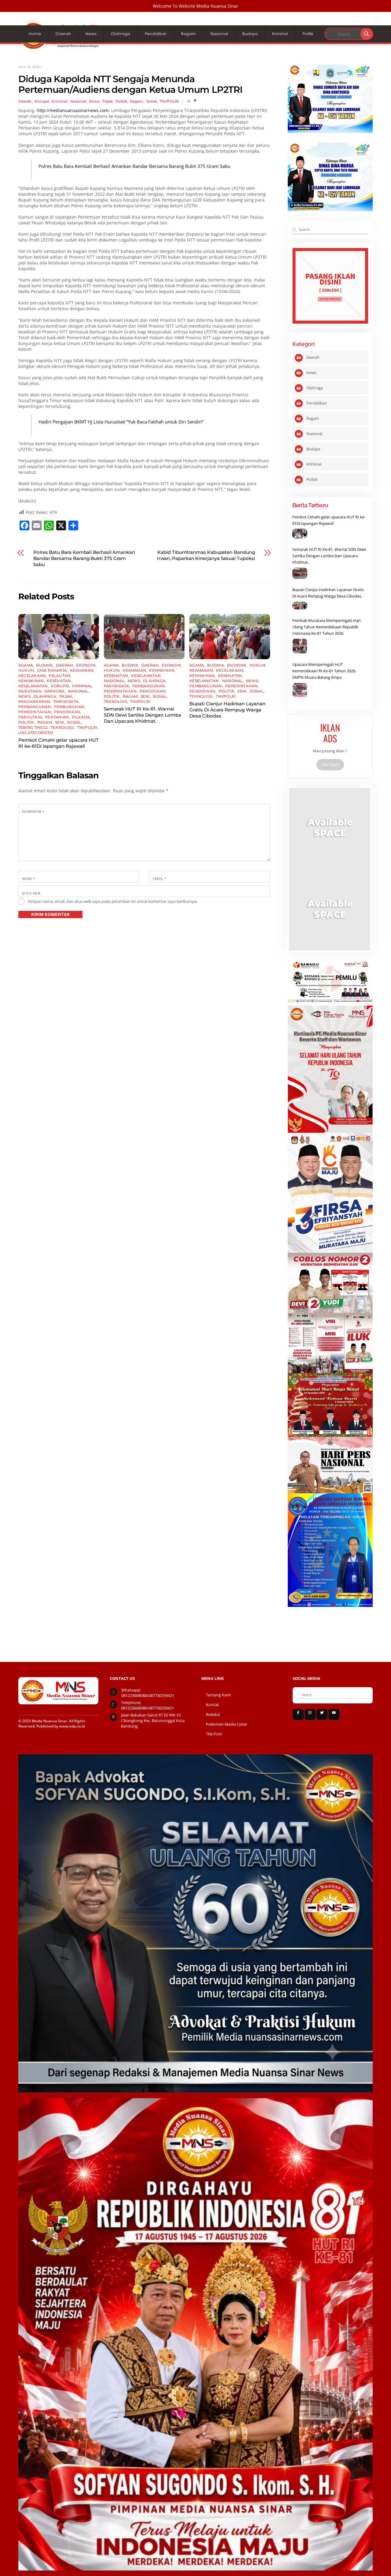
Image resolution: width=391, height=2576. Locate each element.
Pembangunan (35, 707)
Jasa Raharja (52, 670)
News (91, 34)
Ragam (188, 34)
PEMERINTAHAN (35, 712)
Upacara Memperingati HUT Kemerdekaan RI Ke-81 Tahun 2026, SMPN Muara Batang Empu (324, 671)
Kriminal (280, 34)
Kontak (212, 1705)
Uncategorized (36, 733)
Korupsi (42, 101)
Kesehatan (59, 681)
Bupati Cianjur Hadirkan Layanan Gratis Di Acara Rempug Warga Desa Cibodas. (227, 710)
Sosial (152, 101)
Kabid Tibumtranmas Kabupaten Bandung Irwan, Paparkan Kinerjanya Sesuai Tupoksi (206, 555)
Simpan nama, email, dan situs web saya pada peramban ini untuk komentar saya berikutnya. (113, 901)
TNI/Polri (214, 1734)
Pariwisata (66, 701)
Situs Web (31, 893)
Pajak (107, 101)
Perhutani (30, 717)
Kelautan (59, 676)
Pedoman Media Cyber (227, 1724)
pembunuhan (69, 707)
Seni (60, 722)
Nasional (219, 34)
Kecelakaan (32, 676)
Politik (308, 34)
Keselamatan (33, 686)
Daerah (63, 34)
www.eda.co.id (72, 1726)
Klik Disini (330, 765)
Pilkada (81, 717)
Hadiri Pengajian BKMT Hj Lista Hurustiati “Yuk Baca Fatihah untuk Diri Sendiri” (121, 422)
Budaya (250, 34)
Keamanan (82, 670)
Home (35, 34)
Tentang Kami (218, 1695)
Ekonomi (86, 665)
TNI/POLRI (169, 101)
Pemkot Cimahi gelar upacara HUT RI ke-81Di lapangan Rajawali (58, 743)
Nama (29, 879)
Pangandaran (34, 701)
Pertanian (57, 717)
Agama (26, 665)
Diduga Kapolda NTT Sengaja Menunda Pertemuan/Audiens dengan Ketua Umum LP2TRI (130, 84)
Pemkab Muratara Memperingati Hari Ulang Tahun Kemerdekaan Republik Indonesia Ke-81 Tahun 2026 (326, 627)
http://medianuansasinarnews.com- (73, 110)
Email (159, 879)
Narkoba (55, 691)
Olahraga (121, 34)
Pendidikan (156, 34)
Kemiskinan (31, 681)
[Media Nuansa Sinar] (64, 48)
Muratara (30, 691)
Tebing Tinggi (33, 727)
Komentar (33, 811)
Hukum (26, 670)
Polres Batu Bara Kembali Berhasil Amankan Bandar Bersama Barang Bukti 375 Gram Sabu (134, 166)
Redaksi (213, 1715)
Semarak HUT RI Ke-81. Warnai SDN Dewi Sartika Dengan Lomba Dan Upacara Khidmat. (143, 715)
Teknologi (62, 727)
